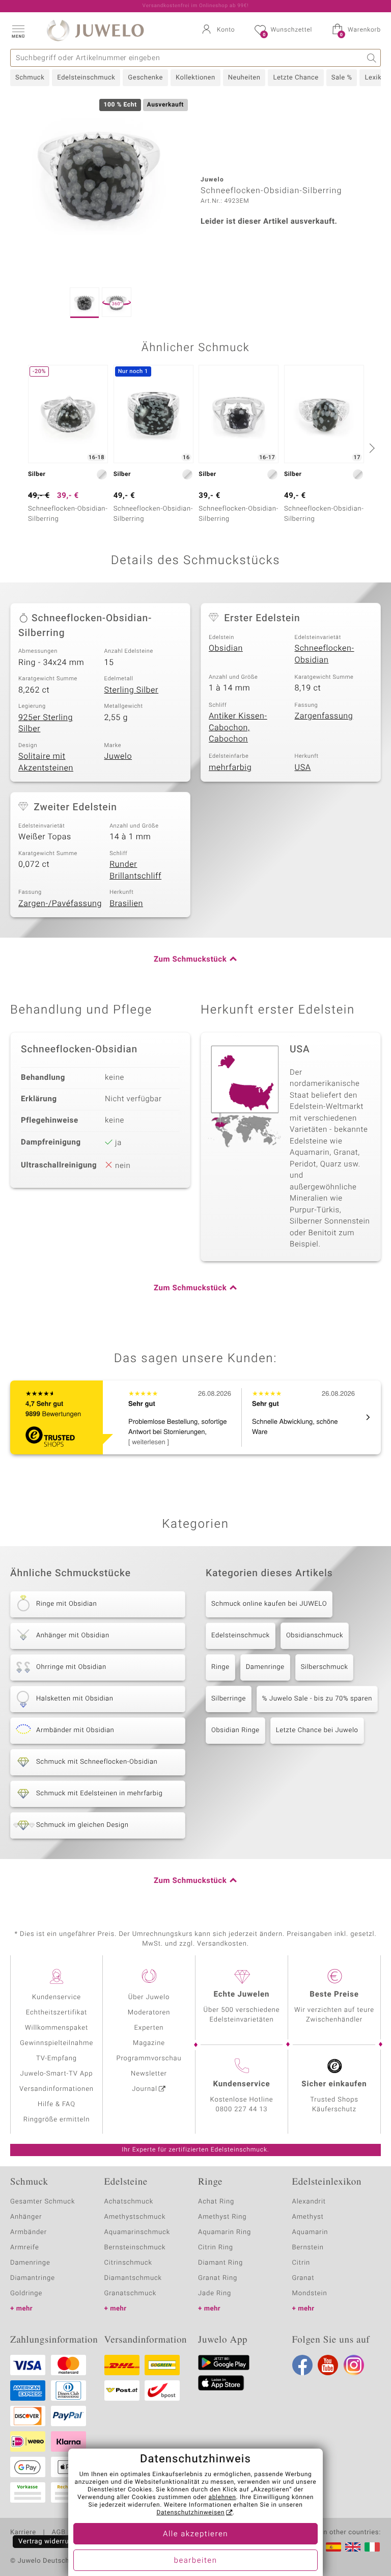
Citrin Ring (216, 2248)
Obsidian (226, 648)
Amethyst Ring (222, 2217)
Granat (303, 2278)
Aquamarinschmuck (137, 2232)
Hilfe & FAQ (57, 2104)
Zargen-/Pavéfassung (60, 904)
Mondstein (310, 2293)
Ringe (220, 1667)
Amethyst (308, 2217)
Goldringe (26, 2293)
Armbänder (29, 2232)
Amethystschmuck (135, 2217)
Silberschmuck (325, 1667)
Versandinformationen (57, 2089)
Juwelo (118, 756)
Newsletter (149, 2074)
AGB (58, 2533)
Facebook (302, 2365)
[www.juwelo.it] (372, 2547)
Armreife (25, 2248)
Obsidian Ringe (235, 1730)
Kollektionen (195, 78)
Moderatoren (149, 2013)
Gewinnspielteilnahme (57, 2043)
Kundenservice (57, 1997)
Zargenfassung (324, 716)
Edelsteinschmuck (86, 78)
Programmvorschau (149, 2059)
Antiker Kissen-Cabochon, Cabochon (238, 727)
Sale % (342, 78)
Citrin (301, 2263)
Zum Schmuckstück (190, 960)
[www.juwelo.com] (353, 2547)
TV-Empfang (57, 2059)
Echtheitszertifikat (57, 2013)
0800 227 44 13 (242, 2109)
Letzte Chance (296, 78)
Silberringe (229, 1699)
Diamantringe (33, 2278)
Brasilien (126, 904)
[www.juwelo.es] (333, 2547)
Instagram (354, 2365)
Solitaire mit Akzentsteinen (46, 762)
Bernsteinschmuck (135, 2248)
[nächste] (371, 448)
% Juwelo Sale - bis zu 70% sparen (317, 1699)
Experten (149, 2028)
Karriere (23, 2533)
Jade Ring (215, 2293)
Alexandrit (309, 2202)
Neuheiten (244, 78)
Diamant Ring (220, 2263)
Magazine (149, 2043)
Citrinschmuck (128, 2263)
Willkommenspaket (57, 2028)
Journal (145, 2089)
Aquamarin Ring (225, 2232)
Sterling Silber (132, 690)
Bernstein (308, 2248)
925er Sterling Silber (46, 723)
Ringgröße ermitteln (57, 2120)
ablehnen (222, 2498)
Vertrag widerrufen (49, 2542)
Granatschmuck (131, 2293)
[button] (18, 31)
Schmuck (30, 78)
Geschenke (145, 78)
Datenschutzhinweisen (190, 2513)
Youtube (328, 2365)
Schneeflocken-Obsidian (325, 654)
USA (303, 767)
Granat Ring (218, 2278)
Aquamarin (310, 2232)
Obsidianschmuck (315, 1636)
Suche (372, 58)
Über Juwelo (149, 1997)
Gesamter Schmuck (43, 2202)
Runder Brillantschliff (135, 870)
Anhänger (26, 2217)
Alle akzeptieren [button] (195, 2534)
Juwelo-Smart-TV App (57, 2074)
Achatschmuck (129, 2202)
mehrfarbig (230, 767)
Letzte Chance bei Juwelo (317, 1730)
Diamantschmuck (133, 2278)
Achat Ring (216, 2202)
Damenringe (265, 1667)
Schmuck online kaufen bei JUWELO (269, 1604)
